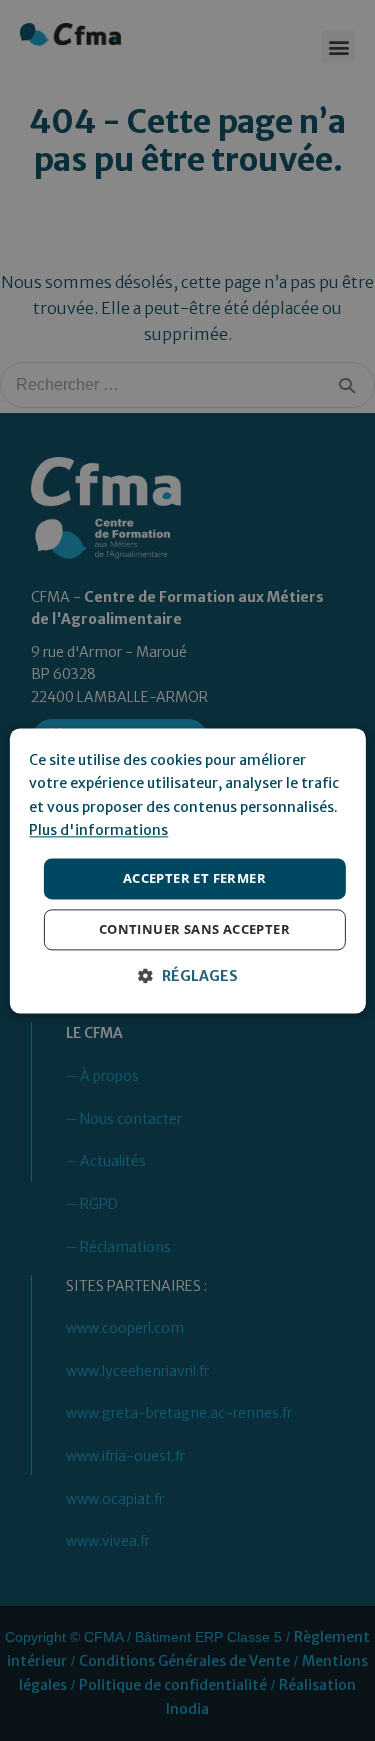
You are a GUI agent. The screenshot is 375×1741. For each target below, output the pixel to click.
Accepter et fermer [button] (194, 878)
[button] (188, 976)
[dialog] (187, 870)
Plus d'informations (98, 831)
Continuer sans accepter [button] (194, 929)
